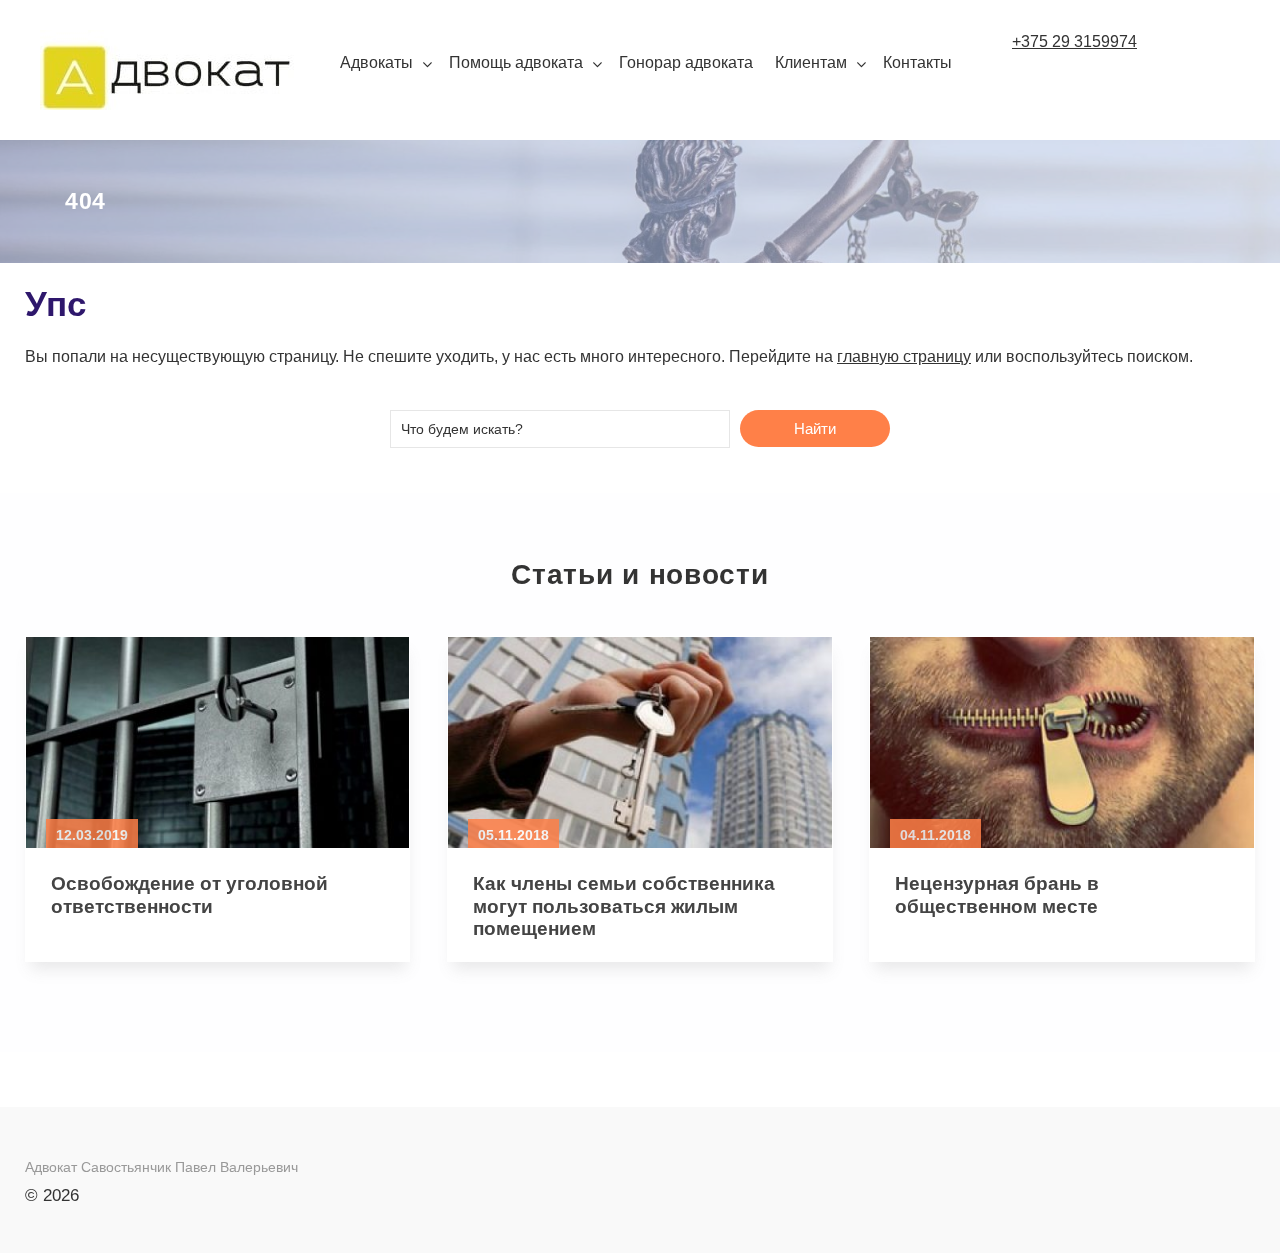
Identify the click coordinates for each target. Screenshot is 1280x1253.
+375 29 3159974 (1074, 41)
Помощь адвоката (516, 62)
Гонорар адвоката (686, 62)
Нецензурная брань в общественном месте (997, 895)
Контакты (917, 62)
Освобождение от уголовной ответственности (189, 895)
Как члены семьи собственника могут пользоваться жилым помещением (624, 906)
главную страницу (904, 356)
